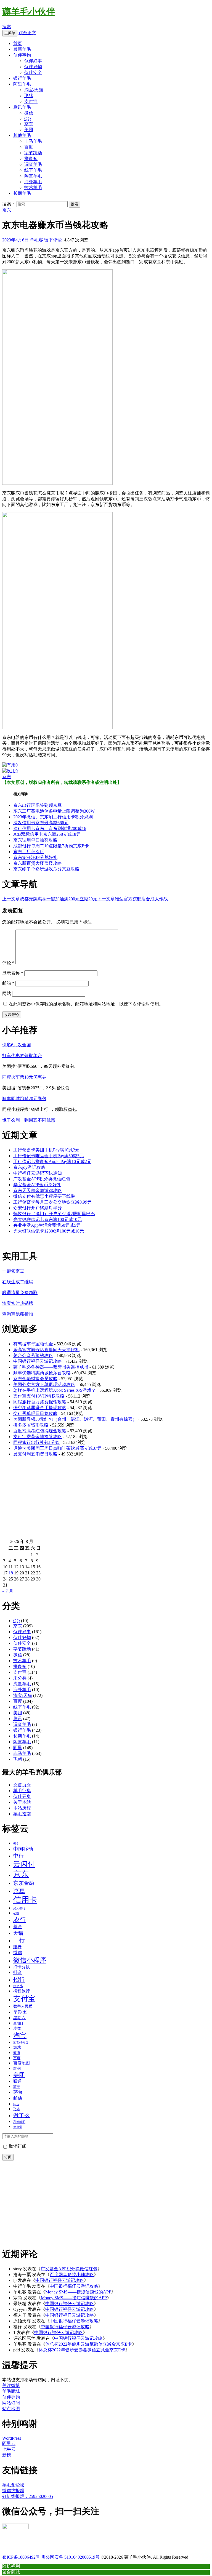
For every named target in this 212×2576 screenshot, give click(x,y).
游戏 (17, 2047)
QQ (28, 119)
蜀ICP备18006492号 (21, 2557)
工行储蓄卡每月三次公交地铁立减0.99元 (52, 1202)
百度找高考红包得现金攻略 (40, 1431)
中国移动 (23, 1849)
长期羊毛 (22, 193)
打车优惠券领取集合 (22, 1056)
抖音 (18, 1972)
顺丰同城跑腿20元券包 (24, 1099)
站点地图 (11, 2409)
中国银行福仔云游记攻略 (38, 1361)
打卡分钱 (22, 1967)
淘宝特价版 (21, 2043)
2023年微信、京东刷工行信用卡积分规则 (53, 817)
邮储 (18, 2098)
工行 (19, 1940)
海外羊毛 (33, 182)
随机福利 (11, 2566)
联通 (17, 2081)
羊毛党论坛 (13, 2485)
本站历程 (22, 1808)
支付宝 (31, 101)
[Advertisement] (106, 1500)
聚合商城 (11, 2572)
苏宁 (17, 2087)
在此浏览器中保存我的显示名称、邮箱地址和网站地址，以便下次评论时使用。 (86, 1004)
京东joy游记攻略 (29, 1167)
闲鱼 (16, 2104)
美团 (29, 130)
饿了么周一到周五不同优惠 (29, 1120)
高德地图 (19, 2122)
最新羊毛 (22, 49)
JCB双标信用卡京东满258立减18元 (47, 834)
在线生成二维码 (18, 1282)
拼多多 (31, 159)
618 (16, 1844)
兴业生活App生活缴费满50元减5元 (47, 1225)
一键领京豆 (13, 1271)
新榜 (7, 2455)
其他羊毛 (22, 135)
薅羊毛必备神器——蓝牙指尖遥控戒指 (51, 1367)
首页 (18, 43)
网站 (7, 993)
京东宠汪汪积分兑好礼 (35, 857)
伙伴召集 (22, 1796)
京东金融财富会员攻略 (35, 1379)
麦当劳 (18, 2127)
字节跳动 (33, 153)
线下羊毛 (33, 170)
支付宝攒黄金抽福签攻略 (38, 1437)
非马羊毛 (33, 141)
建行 (17, 1947)
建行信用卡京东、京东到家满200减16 (50, 828)
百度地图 (22, 2063)
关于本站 (22, 1802)
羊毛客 (36, 240)
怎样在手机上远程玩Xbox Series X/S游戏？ (55, 1390)
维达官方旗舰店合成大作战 (132, 899)
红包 (17, 2068)
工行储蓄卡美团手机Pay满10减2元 (46, 1150)
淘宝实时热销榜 (18, 1303)
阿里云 (9, 2443)
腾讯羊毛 (22, 107)
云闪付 (24, 1864)
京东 (29, 124)
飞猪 (29, 96)
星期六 (19, 2018)
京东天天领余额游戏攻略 (38, 1190)
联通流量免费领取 (20, 1293)
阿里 (18, 1748)
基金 (18, 1927)
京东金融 (24, 1883)
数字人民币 (23, 2006)
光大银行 (19, 1908)
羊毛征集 (22, 1791)
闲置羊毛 (33, 176)
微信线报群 (13, 2491)
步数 (17, 2028)
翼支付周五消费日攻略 (35, 1454)
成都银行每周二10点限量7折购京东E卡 (51, 846)
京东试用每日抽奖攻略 (35, 840)
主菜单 (10, 33)
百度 (29, 147)
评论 (8, 963)
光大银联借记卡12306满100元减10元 (49, 1231)
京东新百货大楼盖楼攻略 (38, 863)
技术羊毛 (33, 187)
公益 (16, 1913)
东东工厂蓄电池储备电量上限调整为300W (54, 811)
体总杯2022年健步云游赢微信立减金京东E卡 (89, 2344)
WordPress (12, 2438)
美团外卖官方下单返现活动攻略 (44, 1384)
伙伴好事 (33, 61)
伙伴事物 (22, 55)
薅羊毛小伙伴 (29, 12)
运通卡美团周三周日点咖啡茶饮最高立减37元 (57, 1448)
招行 (19, 1979)
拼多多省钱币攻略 (31, 1425)
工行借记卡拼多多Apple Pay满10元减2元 (52, 1161)
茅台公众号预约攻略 (33, 1355)
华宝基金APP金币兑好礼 (37, 1185)
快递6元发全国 (17, 1045)
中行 (18, 1856)
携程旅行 (22, 1991)
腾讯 (18, 1719)
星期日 (18, 2023)
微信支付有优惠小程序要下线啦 (44, 1196)
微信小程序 (30, 1960)
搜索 (7, 27)
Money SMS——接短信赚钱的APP (78, 2292)
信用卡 (25, 1900)
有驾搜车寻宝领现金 (33, 1344)
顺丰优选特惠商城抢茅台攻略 (42, 1373)
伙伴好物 (33, 67)
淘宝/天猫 (34, 90)
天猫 (18, 1933)
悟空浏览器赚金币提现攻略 (40, 1408)
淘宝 (20, 2035)
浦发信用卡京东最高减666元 (41, 823)
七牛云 (9, 2449)
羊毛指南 (22, 1814)
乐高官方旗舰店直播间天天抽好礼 (46, 1350)
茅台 (18, 2092)
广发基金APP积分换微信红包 (42, 1179)
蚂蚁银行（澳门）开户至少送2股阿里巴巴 (54, 1214)
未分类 (20, 1678)
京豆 (19, 1891)
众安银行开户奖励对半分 (38, 1208)
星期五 (20, 2012)
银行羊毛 (22, 78)
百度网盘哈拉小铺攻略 (72, 2275)
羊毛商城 (11, 2391)
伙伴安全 (33, 72)
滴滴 (17, 2053)
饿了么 (22, 2115)
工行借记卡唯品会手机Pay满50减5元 (49, 1156)
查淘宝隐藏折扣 (18, 1314)
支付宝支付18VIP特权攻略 (39, 1396)
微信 (29, 113)
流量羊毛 (22, 1684)
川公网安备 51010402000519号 (70, 2557)
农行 (20, 1920)
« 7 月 (8, 1591)
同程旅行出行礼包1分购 (36, 1442)
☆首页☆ (22, 1785)
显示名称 (13, 973)
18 (11, 1573)
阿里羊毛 (22, 84)
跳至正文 (27, 33)
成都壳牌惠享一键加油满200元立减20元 (50, 899)
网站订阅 (11, 2403)
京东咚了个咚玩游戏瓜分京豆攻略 (46, 869)
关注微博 (11, 2385)
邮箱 (8, 983)
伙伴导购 (11, 2397)
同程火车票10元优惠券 (24, 1077)
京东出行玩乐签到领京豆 (38, 805)
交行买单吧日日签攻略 (35, 1413)
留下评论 (53, 240)
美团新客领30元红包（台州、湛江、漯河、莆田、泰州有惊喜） (75, 1419)
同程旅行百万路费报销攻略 (40, 1402)
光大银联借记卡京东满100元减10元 (47, 1219)
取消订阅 (17, 2146)
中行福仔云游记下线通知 (38, 1173)
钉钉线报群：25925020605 (28, 2496)
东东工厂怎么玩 (29, 852)
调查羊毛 (33, 164)
